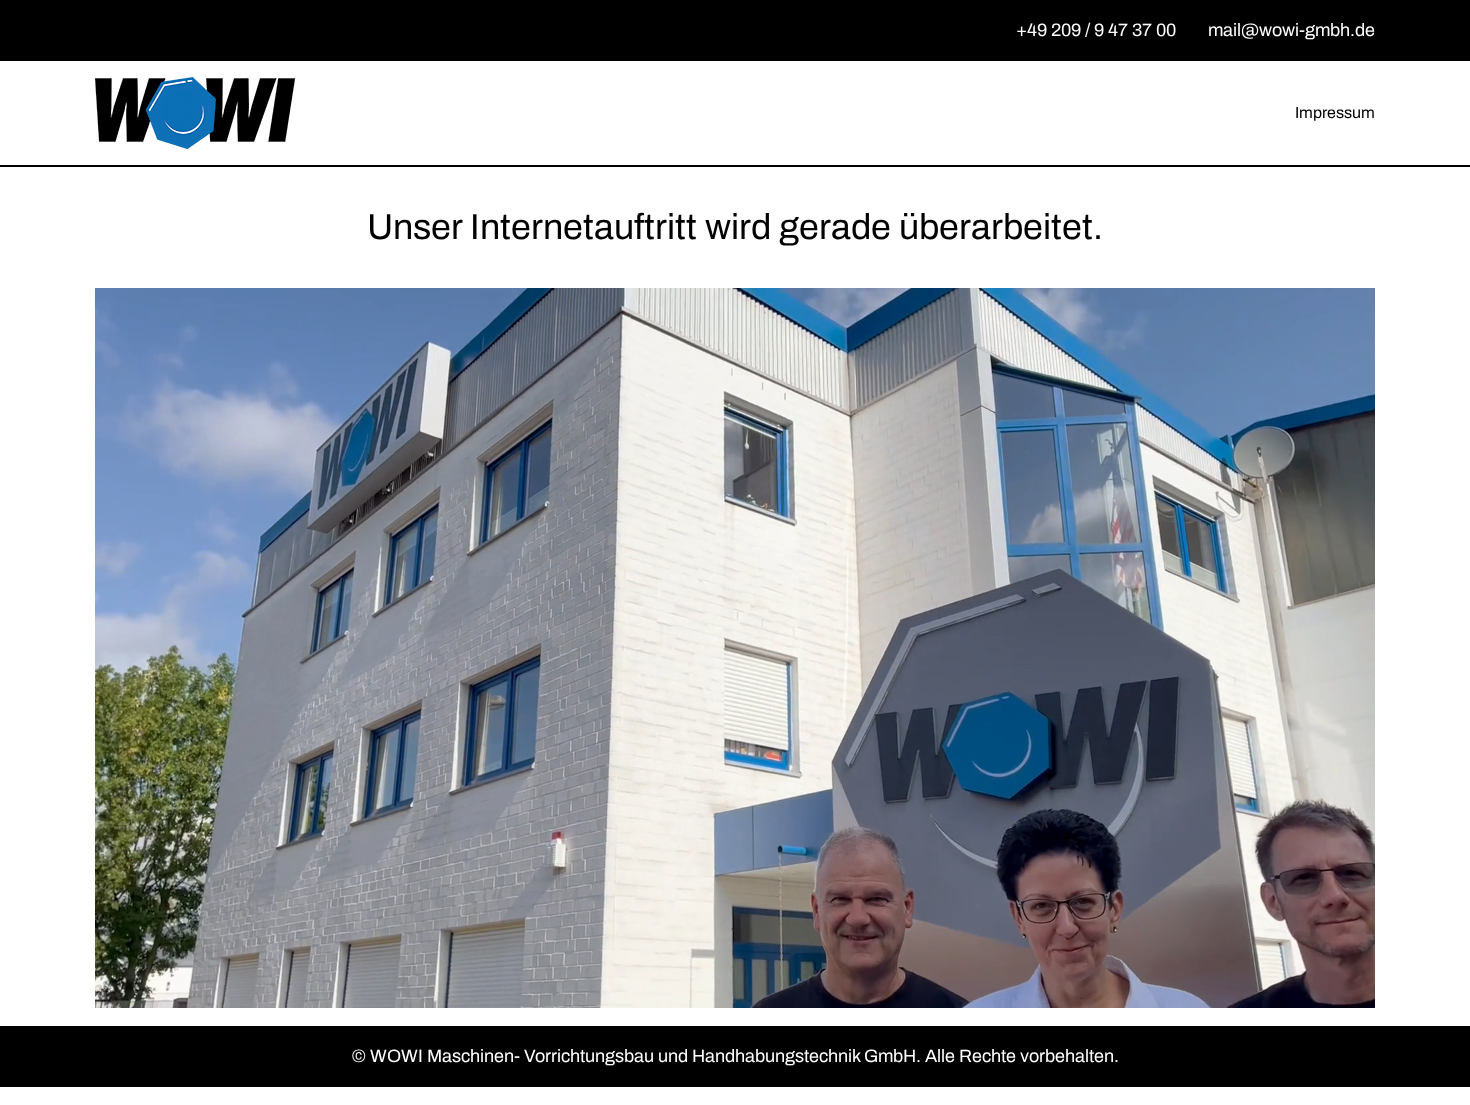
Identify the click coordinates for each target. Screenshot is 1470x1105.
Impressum (1335, 112)
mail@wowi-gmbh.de (1291, 30)
